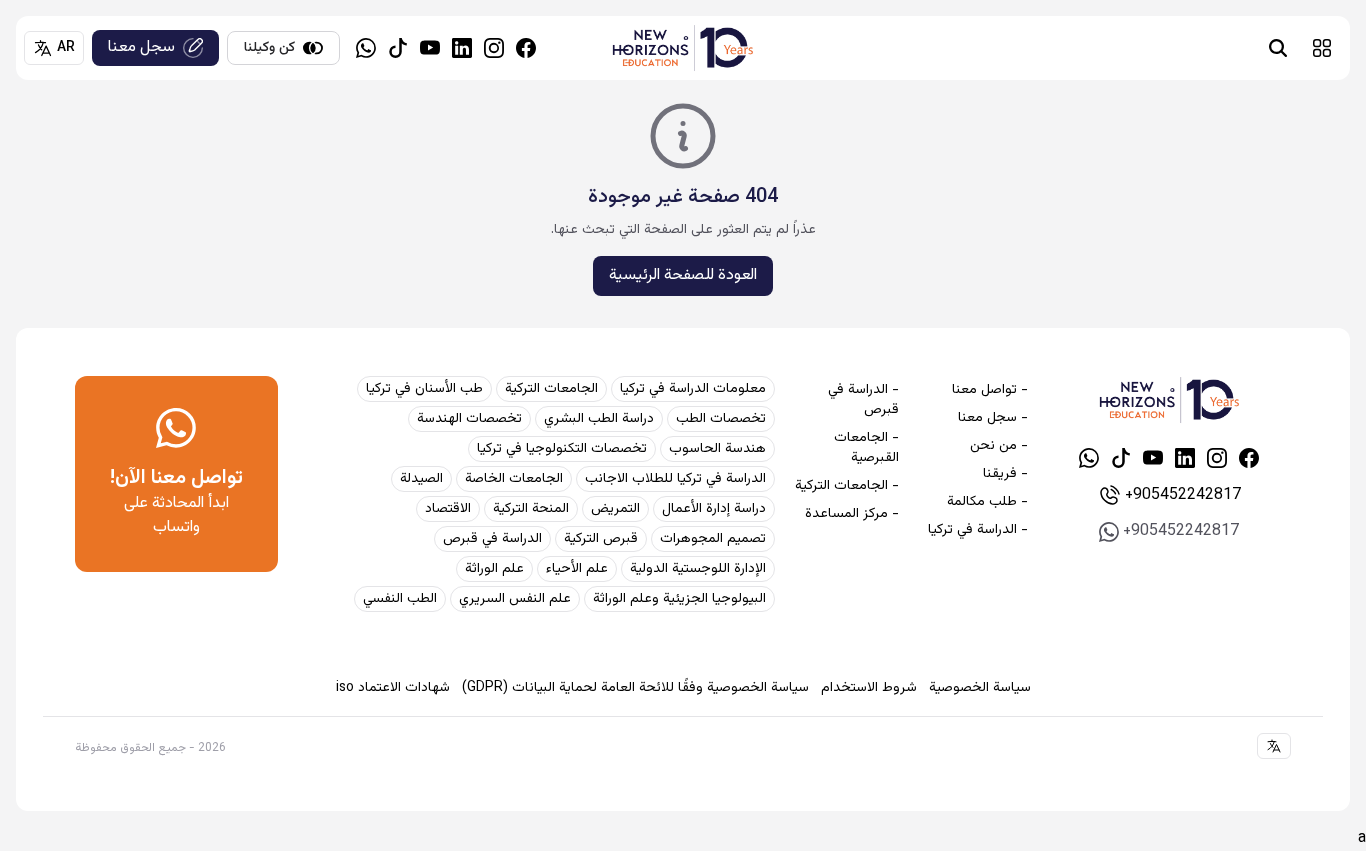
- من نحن (998, 446)
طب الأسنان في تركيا (424, 389)
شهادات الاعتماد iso (393, 688)
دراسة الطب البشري (599, 419)
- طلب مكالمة (987, 502)
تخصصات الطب (721, 419)
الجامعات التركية (551, 389)
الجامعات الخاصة (514, 479)
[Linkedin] (462, 48)
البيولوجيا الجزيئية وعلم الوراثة (679, 599)
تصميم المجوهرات (713, 539)
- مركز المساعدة (852, 514)
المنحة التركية (531, 509)
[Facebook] (526, 48)
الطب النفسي (400, 599)
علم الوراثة (494, 569)
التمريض (615, 509)
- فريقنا (1005, 474)
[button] (1322, 48)
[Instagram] (494, 48)
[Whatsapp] (366, 48)
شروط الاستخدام (869, 688)
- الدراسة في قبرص (863, 400)
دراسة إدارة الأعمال (714, 509)
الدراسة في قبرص (492, 539)
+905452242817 (1183, 495)
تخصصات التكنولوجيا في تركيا (562, 449)
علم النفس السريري (515, 599)
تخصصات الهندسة (469, 419)
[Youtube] (430, 48)
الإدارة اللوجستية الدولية (698, 569)
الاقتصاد (448, 509)
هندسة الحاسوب (717, 449)
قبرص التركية (601, 539)
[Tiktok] (398, 48)
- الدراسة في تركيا (977, 530)
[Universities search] (1278, 48)
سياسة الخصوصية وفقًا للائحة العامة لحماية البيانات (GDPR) (635, 688)
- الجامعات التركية (847, 486)
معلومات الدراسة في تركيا (693, 389)
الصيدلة (421, 479)
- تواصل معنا (989, 390)
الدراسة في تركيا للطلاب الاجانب (675, 479)
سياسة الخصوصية (980, 688)
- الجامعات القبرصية (866, 448)
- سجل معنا (992, 418)
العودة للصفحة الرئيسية (683, 275)
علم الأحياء (577, 569)
